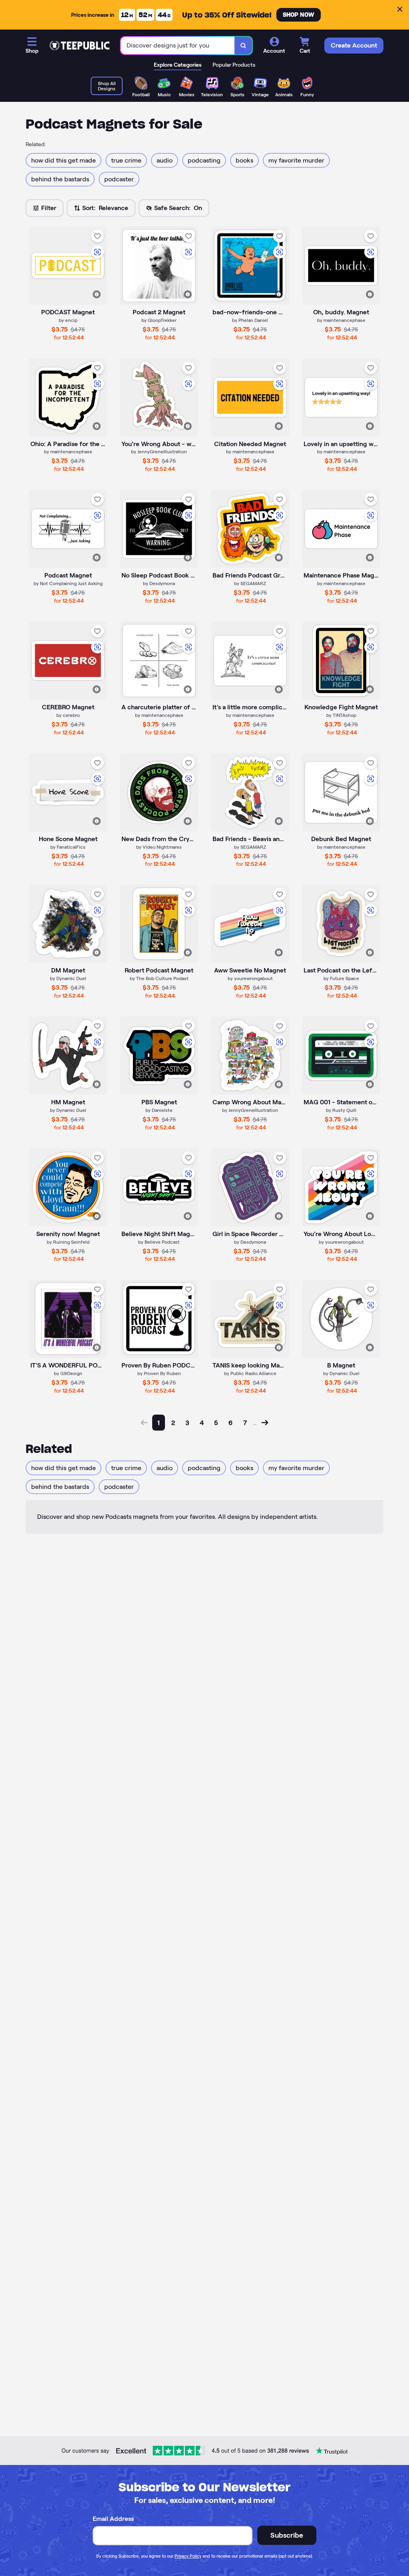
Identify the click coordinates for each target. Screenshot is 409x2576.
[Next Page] (265, 1423)
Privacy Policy (188, 2556)
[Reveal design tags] (97, 294)
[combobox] (178, 46)
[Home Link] (79, 46)
